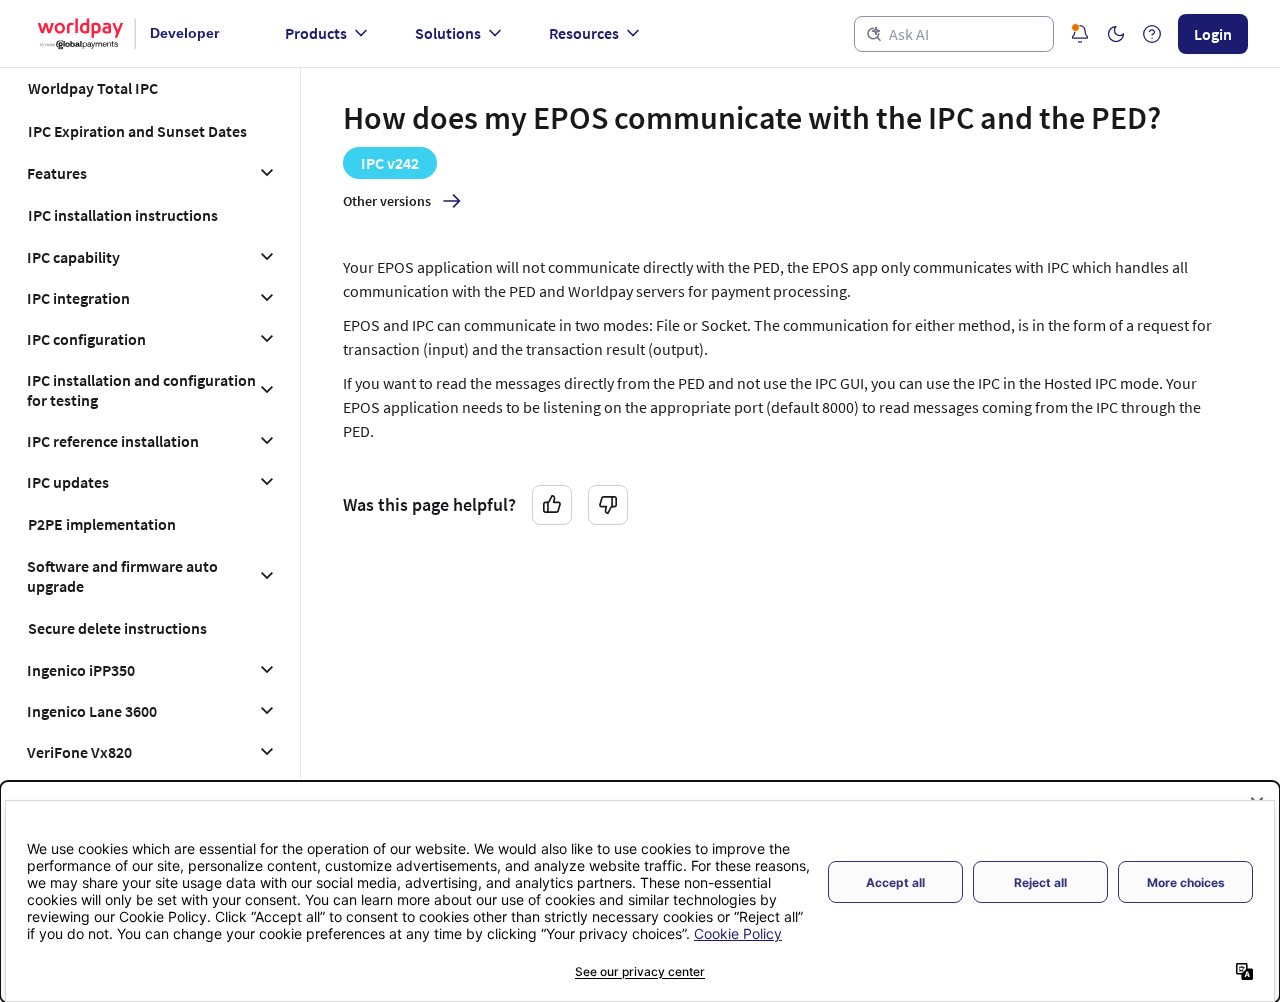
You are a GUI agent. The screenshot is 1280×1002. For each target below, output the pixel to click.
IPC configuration (86, 339)
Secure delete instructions (117, 628)
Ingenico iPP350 (81, 670)
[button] (1116, 34)
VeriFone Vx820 (79, 752)
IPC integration (78, 298)
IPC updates (68, 482)
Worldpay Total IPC (93, 88)
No (608, 505)
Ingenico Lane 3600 (92, 711)
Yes (552, 505)
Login (1213, 34)
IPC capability (73, 257)
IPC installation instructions (123, 215)
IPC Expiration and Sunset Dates (137, 131)
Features (57, 173)
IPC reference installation (113, 441)
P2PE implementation (102, 524)
